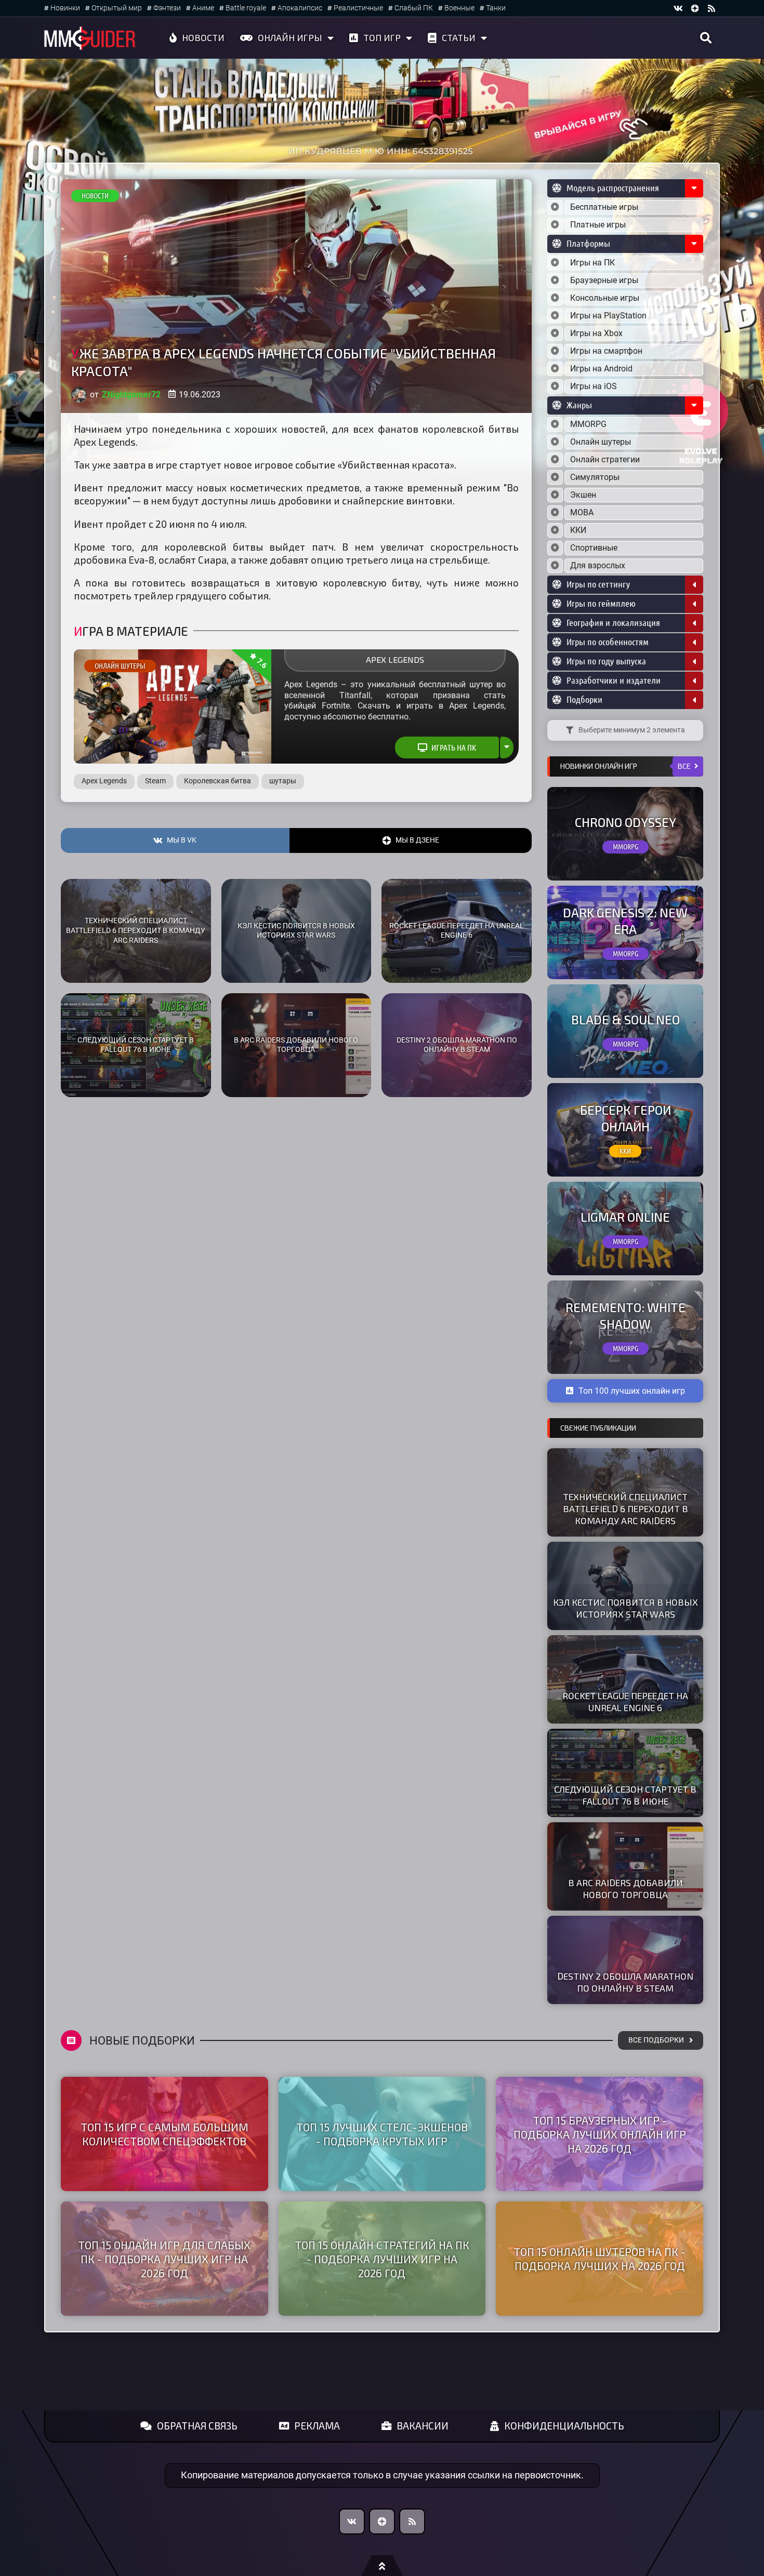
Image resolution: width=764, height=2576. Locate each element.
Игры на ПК (592, 263)
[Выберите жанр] (555, 424)
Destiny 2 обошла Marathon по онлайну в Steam (457, 1045)
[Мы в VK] (678, 8)
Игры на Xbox (596, 333)
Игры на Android (601, 369)
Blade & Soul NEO (625, 1019)
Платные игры (598, 225)
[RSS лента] (712, 8)
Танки (496, 8)
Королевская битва (218, 781)
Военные (459, 8)
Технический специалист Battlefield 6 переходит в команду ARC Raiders (136, 930)
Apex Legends (395, 659)
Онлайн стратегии (605, 459)
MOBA (582, 512)
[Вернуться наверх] (382, 2566)
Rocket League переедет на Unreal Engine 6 (457, 931)
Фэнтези (167, 8)
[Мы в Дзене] (382, 2521)
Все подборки (656, 2040)
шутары (283, 781)
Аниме (203, 8)
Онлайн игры (290, 37)
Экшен (583, 495)
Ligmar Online (625, 1217)
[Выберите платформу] (555, 263)
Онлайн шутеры (120, 666)
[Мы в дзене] (695, 8)
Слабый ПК (414, 8)
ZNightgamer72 (131, 395)
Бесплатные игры (604, 207)
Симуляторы (595, 477)
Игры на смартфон (606, 351)
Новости (203, 37)
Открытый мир (117, 8)
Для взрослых (598, 565)
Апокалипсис (300, 8)
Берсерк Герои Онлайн (625, 1118)
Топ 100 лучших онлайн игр (632, 1391)
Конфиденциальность (564, 2426)
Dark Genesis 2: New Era (625, 920)
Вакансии (423, 2426)
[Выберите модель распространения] (555, 207)
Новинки (65, 8)
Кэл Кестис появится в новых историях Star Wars (296, 931)
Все (684, 766)
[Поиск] (706, 38)
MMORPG (588, 424)
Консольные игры (605, 298)
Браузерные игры (604, 280)
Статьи (459, 37)
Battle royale (246, 8)
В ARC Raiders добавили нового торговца (296, 1045)
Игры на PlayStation (608, 316)
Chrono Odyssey (625, 822)
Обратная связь (197, 2426)
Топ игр (382, 37)
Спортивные (594, 548)
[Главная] (90, 38)
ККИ (578, 530)
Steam (155, 781)
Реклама (317, 2426)
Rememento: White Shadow (625, 1315)
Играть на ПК (454, 748)
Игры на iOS (594, 386)
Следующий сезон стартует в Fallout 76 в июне (136, 1045)
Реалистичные (358, 8)
